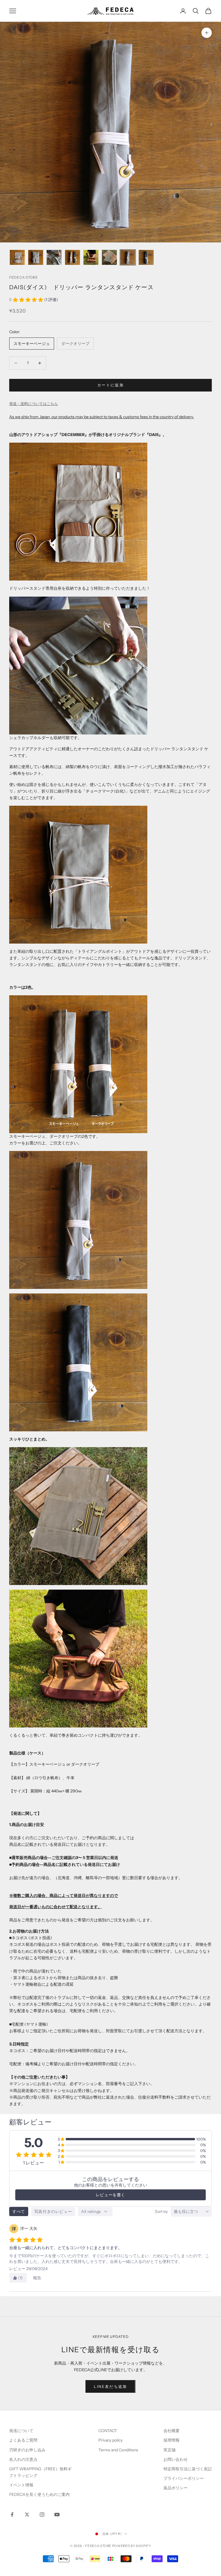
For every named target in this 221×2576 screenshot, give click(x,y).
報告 (37, 2278)
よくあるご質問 (23, 2440)
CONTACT (108, 2431)
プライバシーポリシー (184, 2478)
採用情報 (172, 2440)
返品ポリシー (176, 2488)
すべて (19, 2211)
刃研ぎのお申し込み (27, 2450)
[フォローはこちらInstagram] (42, 2515)
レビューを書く (110, 2195)
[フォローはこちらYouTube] (57, 2515)
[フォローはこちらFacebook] (12, 2515)
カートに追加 (110, 385)
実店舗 (169, 2450)
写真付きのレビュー (53, 2211)
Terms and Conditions (119, 2450)
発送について (21, 2431)
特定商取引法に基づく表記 (188, 2469)
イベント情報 (21, 2485)
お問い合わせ (176, 2459)
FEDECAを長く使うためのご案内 (39, 2494)
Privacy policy (110, 2440)
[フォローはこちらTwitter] (27, 2515)
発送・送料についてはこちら (34, 404)
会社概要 (172, 2431)
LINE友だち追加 (110, 2386)
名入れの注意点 (23, 2459)
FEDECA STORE (24, 277)
